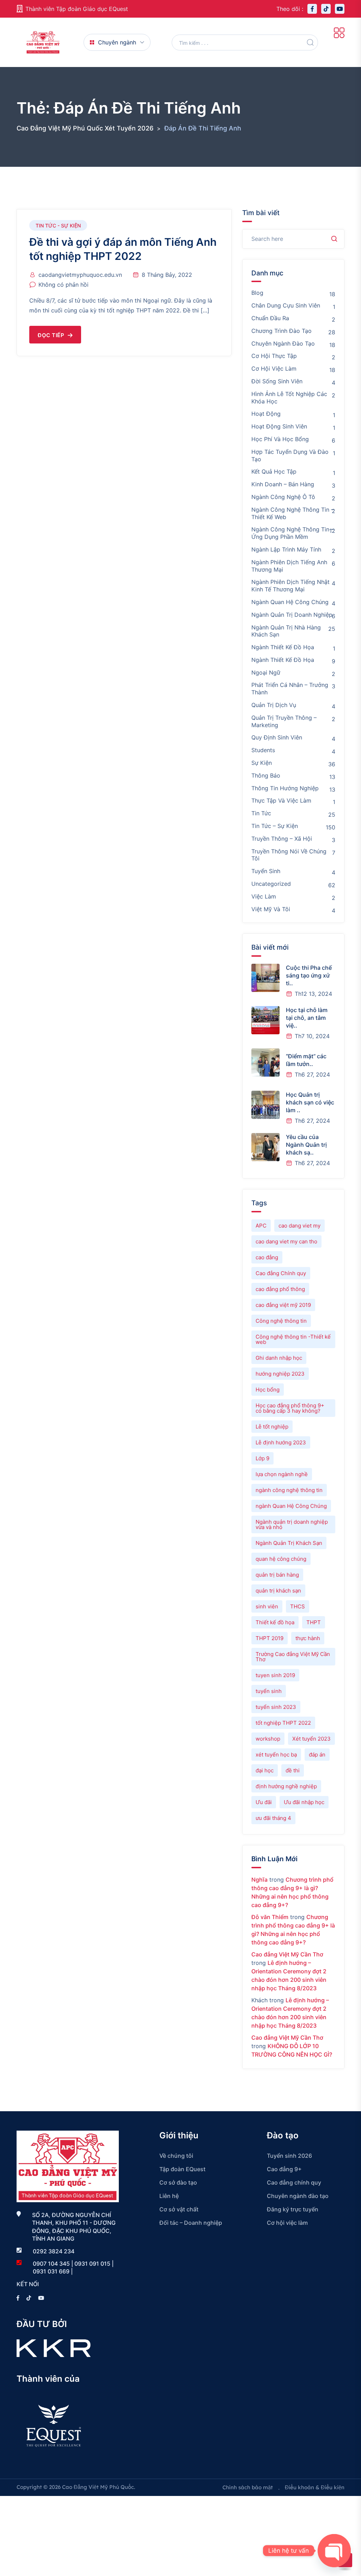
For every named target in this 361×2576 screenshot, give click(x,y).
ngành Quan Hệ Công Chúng (291, 1506)
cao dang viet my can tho (286, 1241)
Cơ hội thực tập (274, 356)
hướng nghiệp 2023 (280, 1374)
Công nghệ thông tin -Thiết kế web (293, 1339)
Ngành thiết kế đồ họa (283, 647)
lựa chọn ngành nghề (282, 1474)
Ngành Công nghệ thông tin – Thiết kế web (293, 513)
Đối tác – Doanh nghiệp (191, 2223)
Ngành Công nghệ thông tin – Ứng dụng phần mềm (293, 533)
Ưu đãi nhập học (304, 1802)
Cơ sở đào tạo (178, 2182)
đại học (265, 1770)
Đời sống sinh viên (277, 381)
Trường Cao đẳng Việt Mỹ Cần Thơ (293, 1657)
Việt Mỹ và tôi (271, 909)
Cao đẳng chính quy (294, 2182)
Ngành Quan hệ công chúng (290, 602)
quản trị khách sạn (278, 1591)
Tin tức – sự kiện (275, 826)
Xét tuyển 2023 (311, 1739)
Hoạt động (266, 414)
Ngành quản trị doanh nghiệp (292, 615)
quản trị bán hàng (277, 1575)
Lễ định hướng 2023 (281, 1442)
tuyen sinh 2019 (275, 1675)
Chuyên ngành (117, 42)
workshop (268, 1739)
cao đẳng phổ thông (280, 1289)
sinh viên (267, 1606)
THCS (298, 1606)
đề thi (293, 1770)
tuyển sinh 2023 (276, 1707)
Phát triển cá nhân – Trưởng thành (290, 689)
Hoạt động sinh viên (279, 426)
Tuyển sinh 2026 (289, 2156)
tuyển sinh (269, 1691)
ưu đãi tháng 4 (273, 1818)
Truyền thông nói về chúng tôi (289, 855)
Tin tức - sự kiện (58, 226)
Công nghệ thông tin (281, 1321)
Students (263, 750)
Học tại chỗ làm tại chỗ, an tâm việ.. (307, 1018)
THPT (314, 1622)
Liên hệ (169, 2196)
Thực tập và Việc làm (281, 800)
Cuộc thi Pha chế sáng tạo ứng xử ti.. (309, 975)
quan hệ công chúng (281, 1559)
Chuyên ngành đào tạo (283, 343)
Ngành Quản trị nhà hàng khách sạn (286, 631)
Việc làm (264, 896)
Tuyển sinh (266, 871)
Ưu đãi (264, 1802)
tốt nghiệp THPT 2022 (283, 1723)
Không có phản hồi (63, 285)
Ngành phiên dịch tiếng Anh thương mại (289, 566)
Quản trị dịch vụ (274, 705)
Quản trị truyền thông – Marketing (284, 721)
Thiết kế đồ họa (275, 1622)
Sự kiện (262, 763)
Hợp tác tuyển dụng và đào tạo (290, 455)
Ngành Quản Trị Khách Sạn (289, 1543)
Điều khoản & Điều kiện (315, 2487)
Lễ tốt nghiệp (272, 1427)
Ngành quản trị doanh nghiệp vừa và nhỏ (292, 1524)
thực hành (308, 1638)
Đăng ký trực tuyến (293, 2209)
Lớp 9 (262, 1458)
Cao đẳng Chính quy (281, 1273)
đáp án (317, 1755)
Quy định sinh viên (277, 737)
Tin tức (261, 813)
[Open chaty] (334, 2551)
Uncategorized (271, 884)
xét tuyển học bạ (276, 1755)
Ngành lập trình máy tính (286, 549)
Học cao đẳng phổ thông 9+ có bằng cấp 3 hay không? (290, 1408)
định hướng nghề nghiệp (286, 1786)
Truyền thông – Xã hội (282, 839)
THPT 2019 (270, 1638)
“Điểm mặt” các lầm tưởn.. (306, 1060)
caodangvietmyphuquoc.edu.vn (80, 275)
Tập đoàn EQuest (182, 2169)
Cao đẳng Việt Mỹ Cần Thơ (287, 1954)
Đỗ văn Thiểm (270, 1917)
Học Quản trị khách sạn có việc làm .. (310, 1102)
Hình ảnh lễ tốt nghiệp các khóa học (289, 398)
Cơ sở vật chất (179, 2209)
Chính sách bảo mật (248, 2487)
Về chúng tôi (176, 2156)
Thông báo (266, 775)
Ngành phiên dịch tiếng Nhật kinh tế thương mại (290, 586)
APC (261, 1226)
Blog (257, 293)
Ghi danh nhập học (279, 1358)
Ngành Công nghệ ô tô (283, 497)
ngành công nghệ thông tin (289, 1490)
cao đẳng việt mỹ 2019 (283, 1305)
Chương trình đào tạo (282, 331)
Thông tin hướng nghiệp (285, 788)
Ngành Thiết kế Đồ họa (283, 660)
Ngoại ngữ (266, 672)
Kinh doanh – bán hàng (283, 484)
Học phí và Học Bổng (280, 439)
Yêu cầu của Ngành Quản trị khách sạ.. (306, 1144)
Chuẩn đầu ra (270, 318)
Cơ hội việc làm (274, 369)
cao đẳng (267, 1257)
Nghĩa (259, 1880)
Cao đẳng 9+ (284, 2169)
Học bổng (268, 1390)
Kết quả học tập (274, 471)
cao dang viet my (299, 1226)
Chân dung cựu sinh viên (286, 305)
